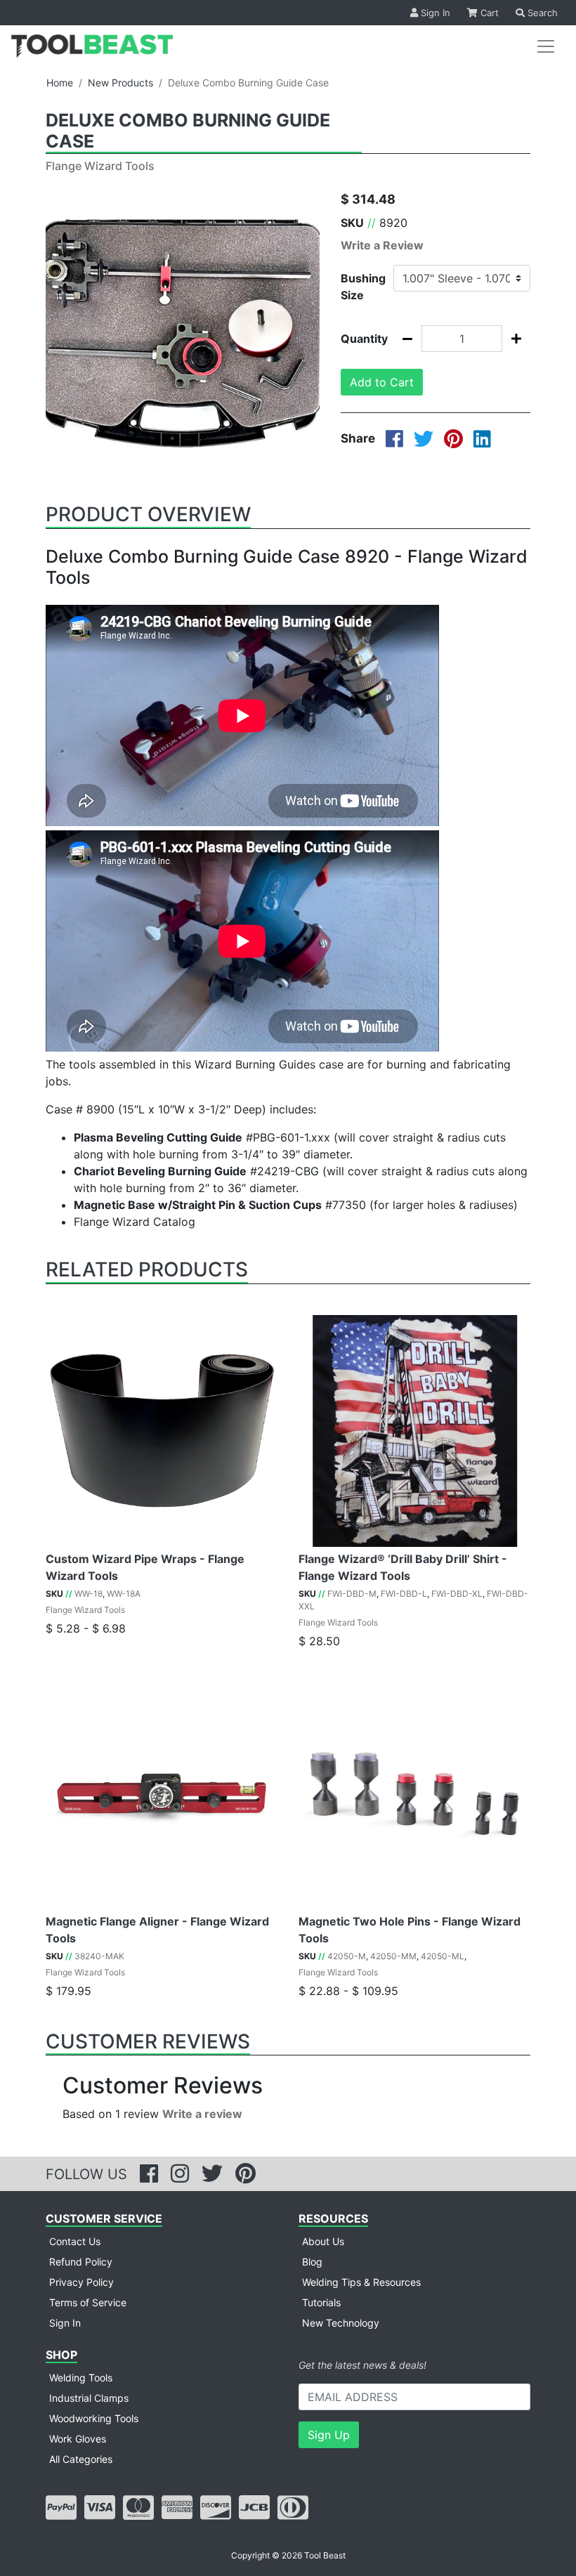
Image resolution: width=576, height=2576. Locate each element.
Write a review (202, 2114)
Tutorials (321, 2302)
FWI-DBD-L (404, 1594)
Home (60, 83)
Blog (312, 2262)
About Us (323, 2241)
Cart (488, 13)
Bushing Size (362, 287)
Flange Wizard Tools (100, 166)
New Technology (341, 2323)
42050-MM (393, 1956)
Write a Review (382, 245)
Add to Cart (382, 382)
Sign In (434, 13)
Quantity (362, 339)
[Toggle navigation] (546, 46)
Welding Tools (81, 2378)
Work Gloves (78, 2439)
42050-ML (443, 1956)
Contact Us (75, 2241)
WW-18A (124, 1594)
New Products (120, 83)
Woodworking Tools (94, 2418)
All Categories (81, 2459)
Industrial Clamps (89, 2398)
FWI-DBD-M (352, 1594)
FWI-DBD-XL (457, 1594)
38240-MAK (99, 1956)
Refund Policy (81, 2262)
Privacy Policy (81, 2282)
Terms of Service (88, 2302)
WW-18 (89, 1594)
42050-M (347, 1956)
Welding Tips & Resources (361, 2282)
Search (541, 13)
